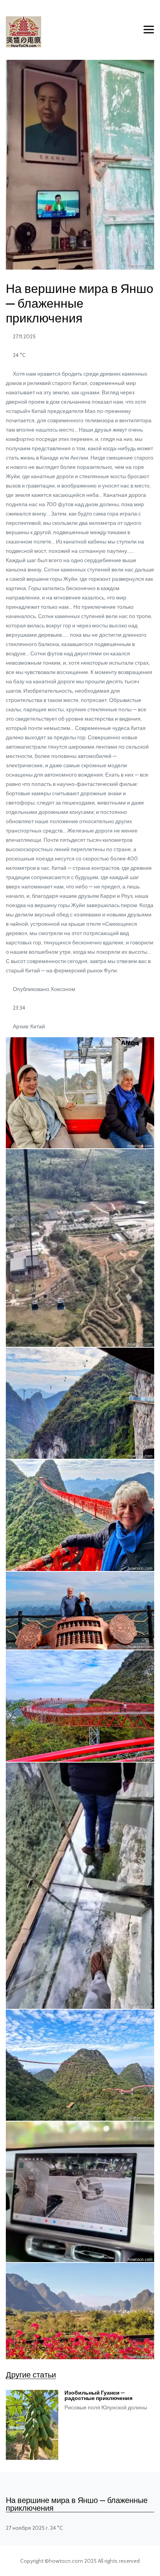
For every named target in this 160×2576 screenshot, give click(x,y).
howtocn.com (66, 2561)
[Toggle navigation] (149, 30)
